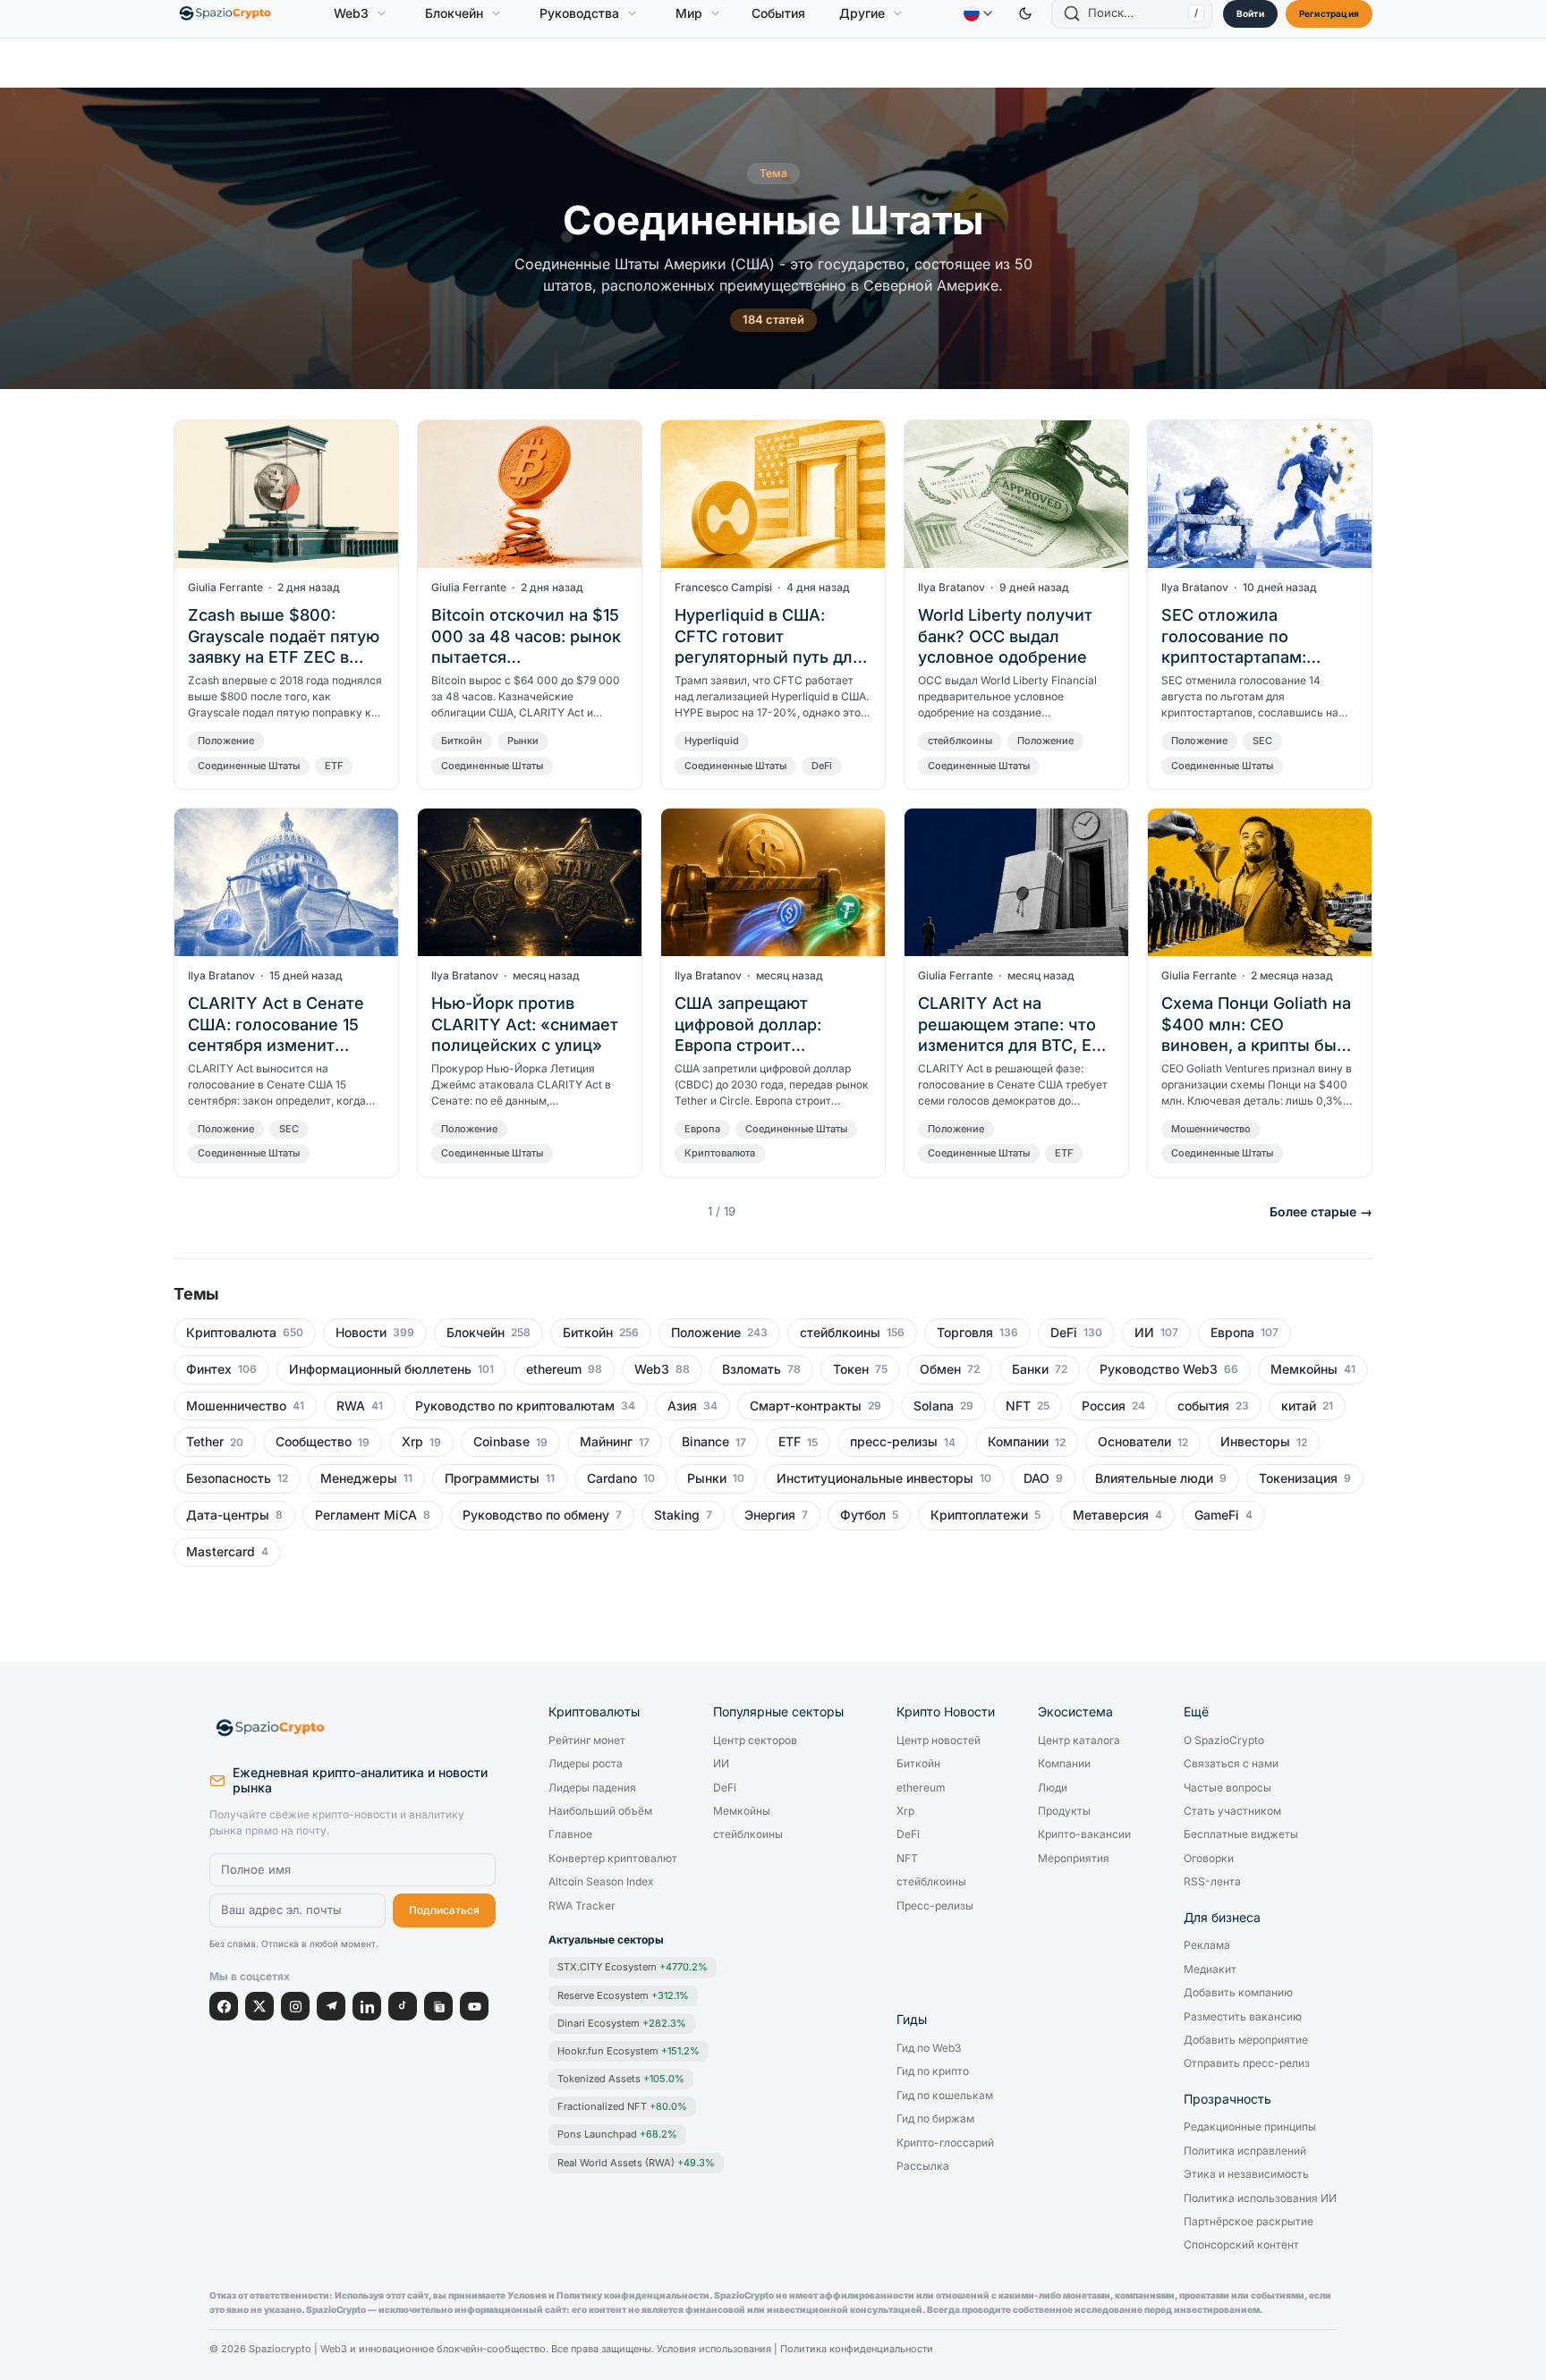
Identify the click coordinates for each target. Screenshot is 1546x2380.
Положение (226, 741)
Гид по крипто (933, 2071)
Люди (1053, 1788)
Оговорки (1209, 1859)
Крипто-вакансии (1084, 1834)
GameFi (1217, 1515)
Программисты (492, 1478)
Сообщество (314, 1442)
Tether (205, 1442)
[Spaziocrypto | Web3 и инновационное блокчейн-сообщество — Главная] (353, 1728)
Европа (702, 1129)
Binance (705, 1442)
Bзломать (752, 1369)
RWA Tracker (582, 1906)
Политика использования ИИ (1260, 2198)
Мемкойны (1304, 1369)
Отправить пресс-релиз (1247, 2063)
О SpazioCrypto (1224, 1741)
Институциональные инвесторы (875, 1478)
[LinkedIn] (367, 2006)
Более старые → (1321, 1212)
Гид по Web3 (929, 2048)
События (778, 13)
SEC (1262, 741)
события (1203, 1406)
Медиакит (1210, 1969)
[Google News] (438, 2006)
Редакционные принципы (1250, 2127)
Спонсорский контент (1241, 2245)
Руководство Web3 (1159, 1369)
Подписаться (444, 1910)
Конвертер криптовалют (613, 1859)
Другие (862, 13)
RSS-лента (1212, 1882)
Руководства (579, 13)
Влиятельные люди (1154, 1478)
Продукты (1064, 1811)
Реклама (1207, 1945)
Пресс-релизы (935, 1906)
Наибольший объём (600, 1811)
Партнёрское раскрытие (1249, 2222)
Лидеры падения (592, 1788)
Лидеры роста (586, 1764)
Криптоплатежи (979, 1515)
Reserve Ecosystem (623, 1995)
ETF (334, 766)
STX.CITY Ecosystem (633, 1967)
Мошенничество (1211, 1129)
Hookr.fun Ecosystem (629, 2051)
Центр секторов (755, 1741)
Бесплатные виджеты (1241, 1834)
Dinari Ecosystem (622, 2023)
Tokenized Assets (621, 2079)
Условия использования (714, 2349)
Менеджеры (359, 1478)
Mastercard (221, 1552)
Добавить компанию (1238, 1993)
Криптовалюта (720, 1153)
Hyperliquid (712, 741)
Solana (934, 1406)
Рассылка (923, 2166)
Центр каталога (1079, 1741)
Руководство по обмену (536, 1515)
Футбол (863, 1515)
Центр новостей (939, 1741)
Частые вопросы (1227, 1788)
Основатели (1134, 1442)
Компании (1018, 1442)
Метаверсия (1111, 1515)
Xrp (412, 1442)
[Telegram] (331, 2006)
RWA (351, 1406)
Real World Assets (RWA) (636, 2163)
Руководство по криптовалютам (515, 1406)
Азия (682, 1406)
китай (1299, 1406)
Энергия (770, 1515)
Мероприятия (1074, 1859)
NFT (1018, 1406)
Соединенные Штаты (249, 766)
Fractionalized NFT (622, 2106)
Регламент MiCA (366, 1515)
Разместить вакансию (1243, 2017)
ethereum (554, 1369)
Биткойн (462, 741)
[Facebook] (224, 2006)
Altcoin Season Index (601, 1882)
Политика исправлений (1245, 2151)
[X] (259, 2006)
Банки (1030, 1369)
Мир (689, 13)
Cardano (612, 1478)
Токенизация (1298, 1478)
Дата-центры (228, 1515)
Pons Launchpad (617, 2134)
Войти (1250, 13)
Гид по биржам (935, 2119)
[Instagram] (295, 2006)
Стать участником (1232, 1811)
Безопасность (229, 1478)
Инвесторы (1255, 1442)
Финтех (209, 1369)
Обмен (940, 1369)
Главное (570, 1834)
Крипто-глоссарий (945, 2143)
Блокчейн (454, 13)
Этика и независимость (1246, 2174)
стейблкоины (960, 741)
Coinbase (501, 1442)
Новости (361, 1333)
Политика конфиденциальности (857, 2349)
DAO (1036, 1478)
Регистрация (1329, 13)
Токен (851, 1369)
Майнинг (606, 1442)
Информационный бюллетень (380, 1369)
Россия (1104, 1406)
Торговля (965, 1333)
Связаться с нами (1231, 1764)
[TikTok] (403, 2006)
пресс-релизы (894, 1442)
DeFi (822, 766)
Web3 (351, 13)
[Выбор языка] (978, 13)
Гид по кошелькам (945, 2096)
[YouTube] (474, 2006)
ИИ (1144, 1333)
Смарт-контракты (806, 1406)
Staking (677, 1515)
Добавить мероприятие (1246, 2040)
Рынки (523, 741)
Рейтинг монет (587, 1741)
